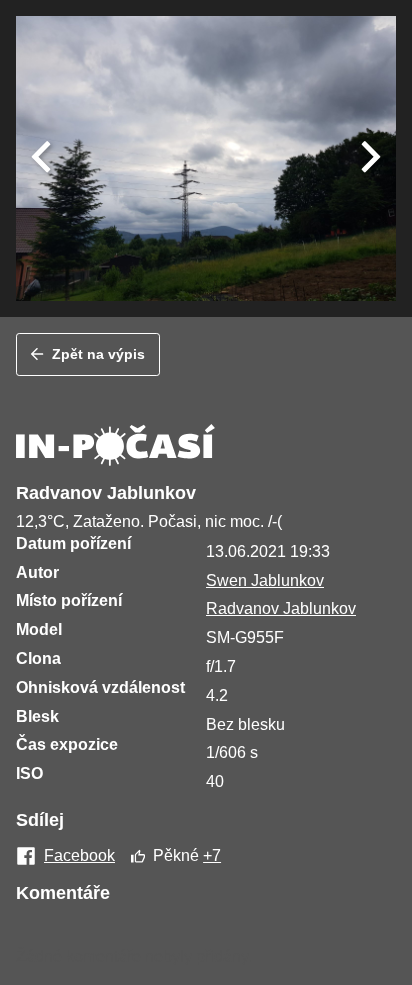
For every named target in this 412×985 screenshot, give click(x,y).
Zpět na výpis (98, 354)
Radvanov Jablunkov (281, 608)
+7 (212, 855)
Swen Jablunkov (265, 580)
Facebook (79, 856)
